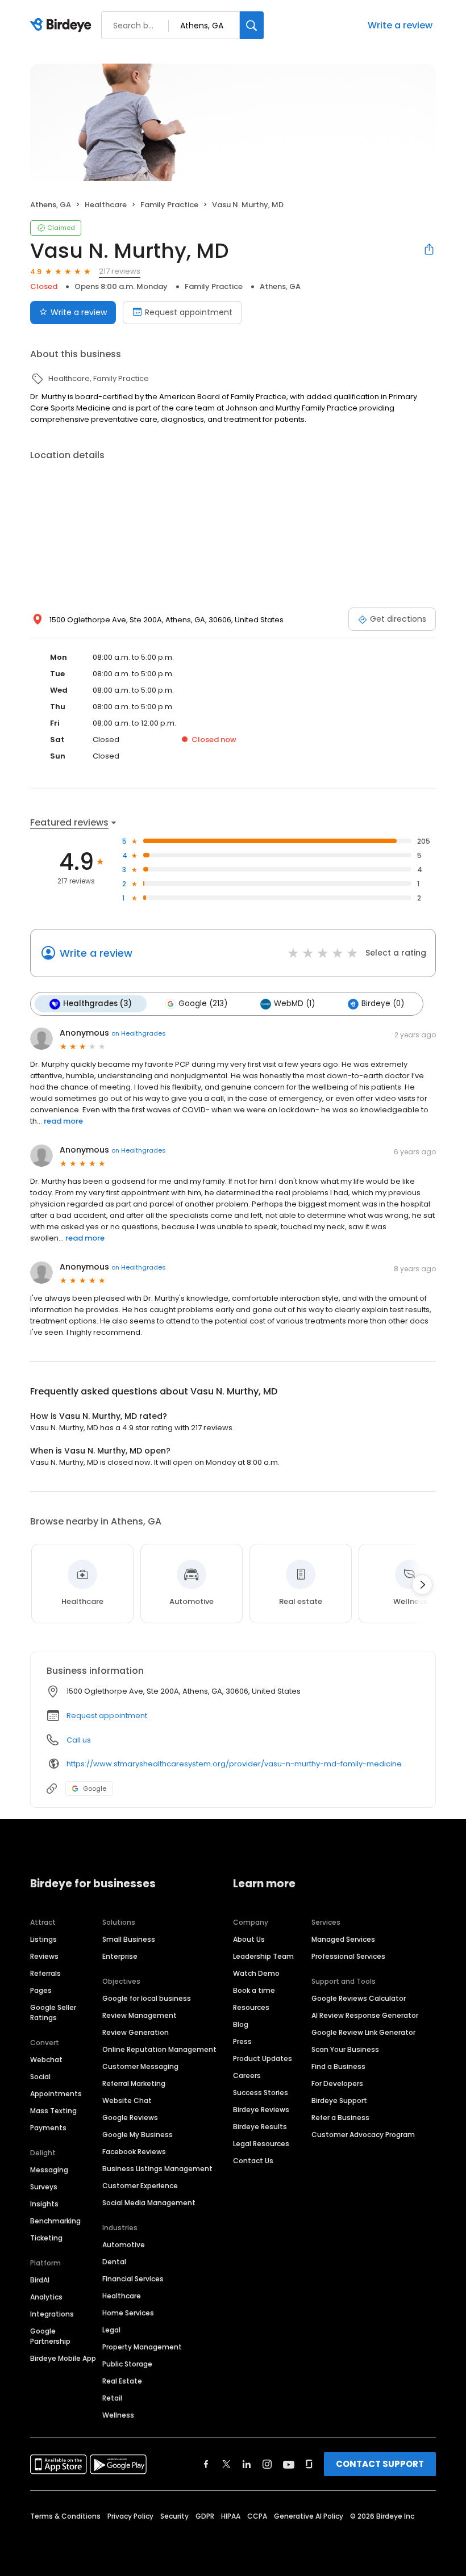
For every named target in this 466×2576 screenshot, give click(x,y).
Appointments (56, 2094)
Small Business (129, 1939)
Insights (44, 2204)
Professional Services (348, 1956)
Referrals (45, 1973)
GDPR (205, 2516)
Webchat (46, 2060)
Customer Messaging (140, 2066)
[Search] (252, 25)
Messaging (49, 2170)
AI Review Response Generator (365, 2015)
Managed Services (343, 1939)
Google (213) (203, 1004)
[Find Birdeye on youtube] (289, 2464)
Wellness (118, 2415)
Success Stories (261, 2093)
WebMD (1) (294, 1004)
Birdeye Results (260, 2127)
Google (95, 1788)
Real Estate (122, 2381)
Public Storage (127, 2364)
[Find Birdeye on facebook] (206, 2464)
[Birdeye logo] (63, 26)
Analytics (46, 2297)
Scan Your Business (345, 2049)
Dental (114, 2262)
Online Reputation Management (159, 2049)
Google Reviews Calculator (359, 1998)
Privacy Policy (130, 2516)
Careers (247, 2076)
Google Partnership (50, 2336)
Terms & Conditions (65, 2516)
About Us (249, 1939)
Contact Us (253, 2161)
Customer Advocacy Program (363, 2135)
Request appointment (189, 312)
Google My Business (138, 2135)
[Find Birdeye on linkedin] (247, 2464)
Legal (111, 2330)
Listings (43, 1939)
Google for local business (147, 1998)
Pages (41, 1990)
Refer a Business (340, 2118)
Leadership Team (263, 1956)
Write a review (400, 25)
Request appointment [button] (107, 1716)
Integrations (52, 2314)
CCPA (257, 2516)
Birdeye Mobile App (63, 2358)
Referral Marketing (134, 2083)
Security (174, 2516)
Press (242, 2041)
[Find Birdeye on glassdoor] (309, 2464)
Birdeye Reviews (261, 2110)
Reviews (44, 1956)
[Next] (422, 1585)
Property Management (142, 2347)
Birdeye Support (339, 2100)
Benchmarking (55, 2221)
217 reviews (120, 271)
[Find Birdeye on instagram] (267, 2464)
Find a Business (338, 2066)
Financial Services (133, 2279)
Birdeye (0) (383, 1004)
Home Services (128, 2313)
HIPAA (231, 2516)
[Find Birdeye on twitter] (226, 2464)
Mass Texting (53, 2111)
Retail (112, 2398)
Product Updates (263, 2058)
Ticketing (46, 2238)
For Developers (337, 2083)
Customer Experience (140, 2186)
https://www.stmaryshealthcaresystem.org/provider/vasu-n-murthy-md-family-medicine (234, 1764)
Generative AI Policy (309, 2516)
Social (40, 2077)
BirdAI (40, 2280)
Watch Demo (256, 1973)
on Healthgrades (139, 1033)
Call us (79, 1740)
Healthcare (122, 2296)
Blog (241, 2024)
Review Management (140, 2015)
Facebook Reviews (134, 2152)
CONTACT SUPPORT (380, 2464)
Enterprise (120, 1956)
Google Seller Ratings (53, 2012)
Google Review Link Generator (363, 2032)
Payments (48, 2128)
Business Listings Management (157, 2169)
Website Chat (127, 2100)
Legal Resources (261, 2144)
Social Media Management (149, 2203)
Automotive (124, 2245)
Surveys (44, 2187)
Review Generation (136, 2032)
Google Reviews (130, 2118)
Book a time (254, 1990)
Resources (251, 2007)
